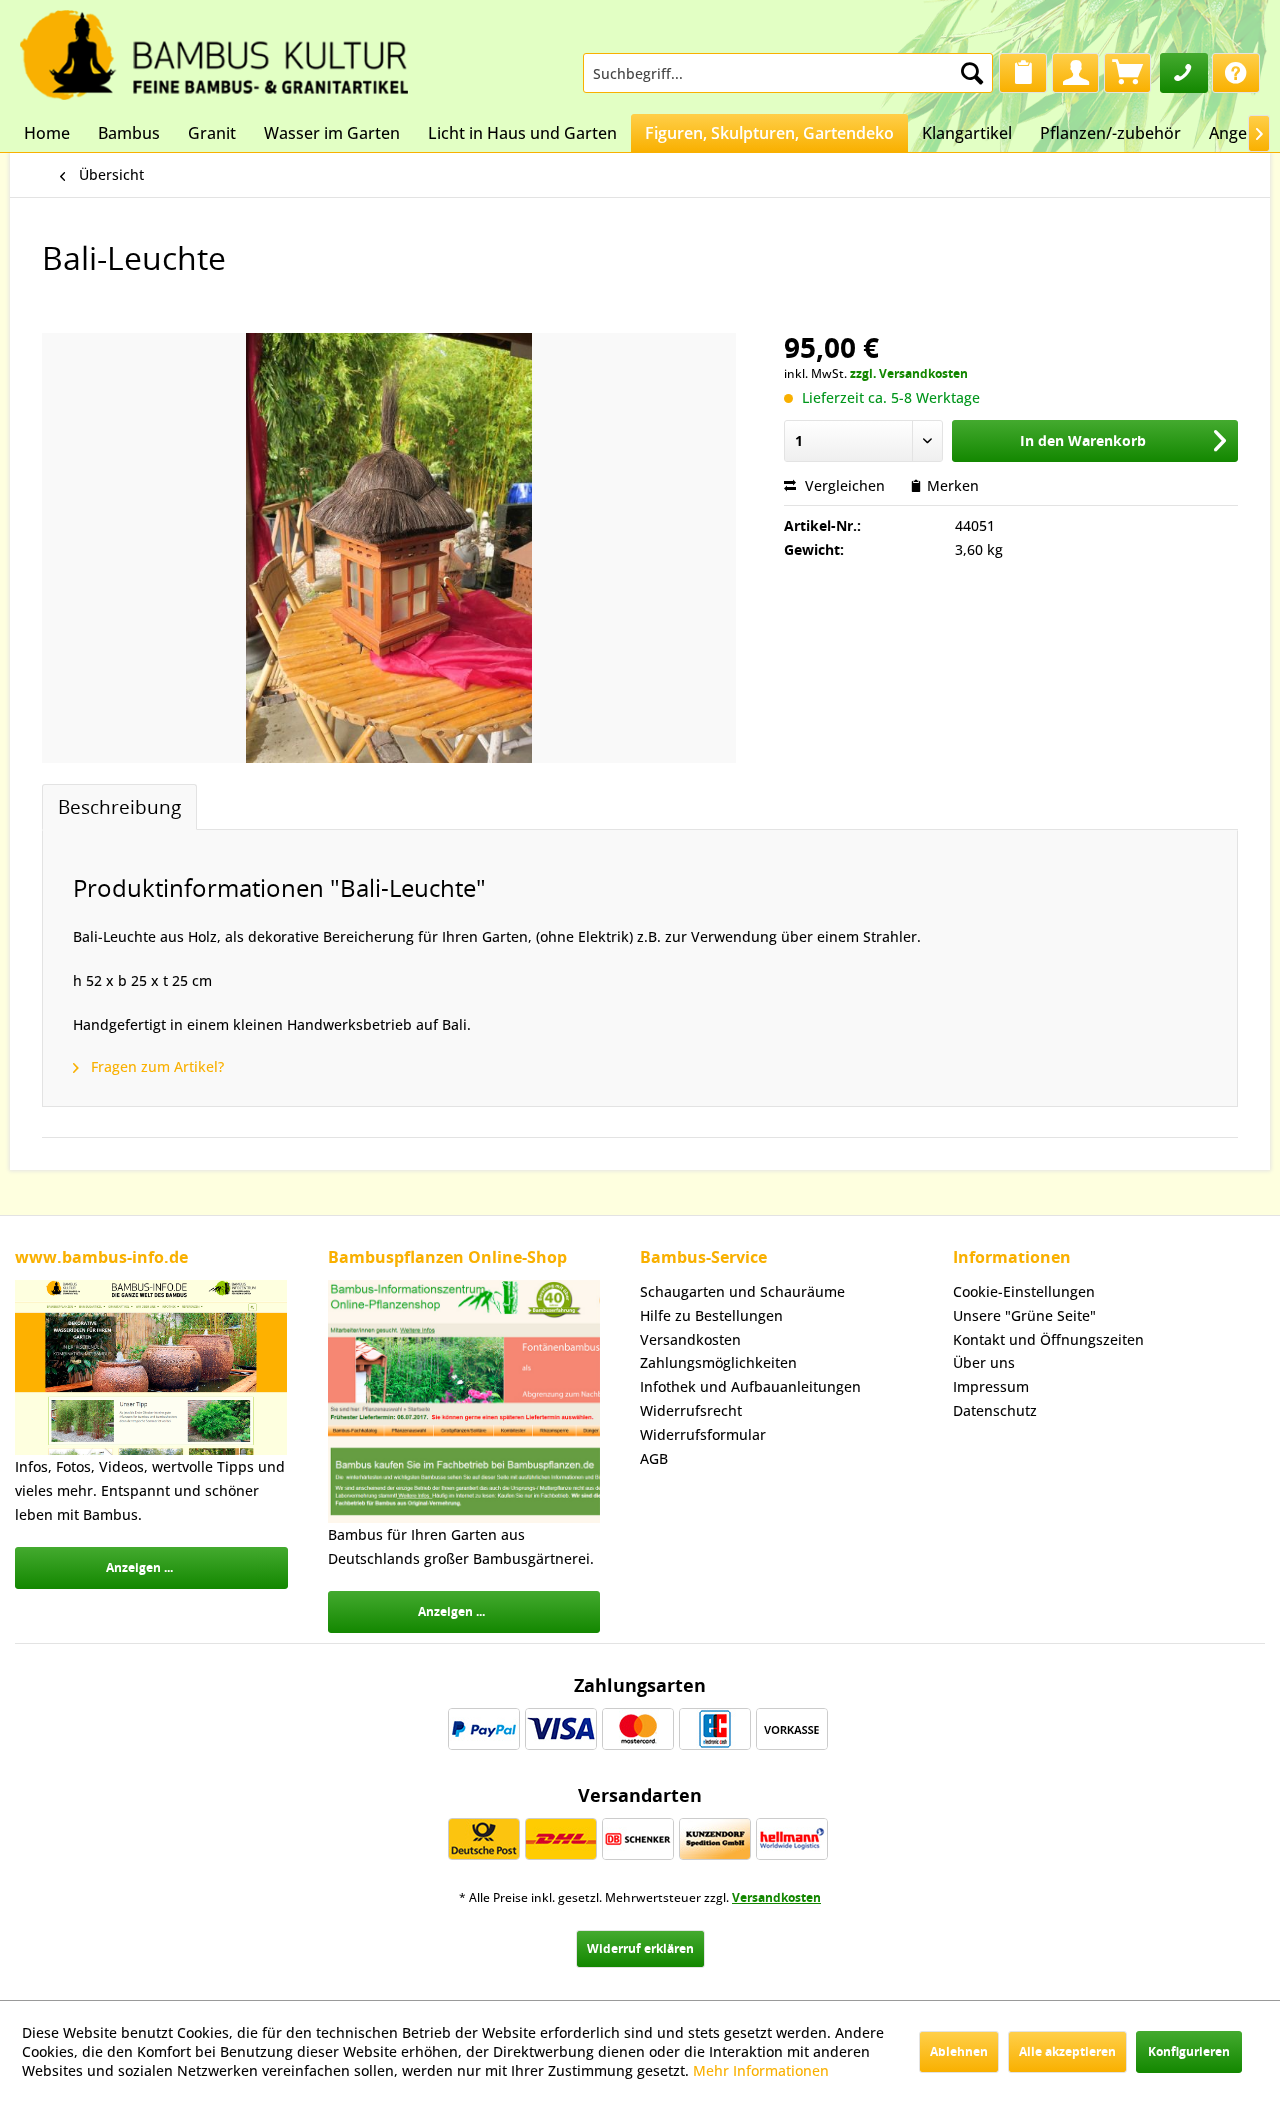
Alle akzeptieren (1067, 2051)
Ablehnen (959, 2051)
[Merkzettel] (1023, 73)
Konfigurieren (1189, 2051)
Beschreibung (119, 806)
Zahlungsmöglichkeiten (718, 1362)
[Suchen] (972, 73)
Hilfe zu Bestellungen (711, 1315)
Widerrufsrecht (691, 1410)
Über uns (984, 1362)
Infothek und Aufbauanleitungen (750, 1386)
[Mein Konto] (1075, 73)
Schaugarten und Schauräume (742, 1291)
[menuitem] (788, 73)
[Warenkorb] (1127, 73)
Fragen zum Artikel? (155, 1066)
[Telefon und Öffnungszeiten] (1184, 73)
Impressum (991, 1386)
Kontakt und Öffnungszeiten (1048, 1339)
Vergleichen (843, 485)
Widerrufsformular (703, 1434)
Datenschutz (995, 1410)
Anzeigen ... (139, 1567)
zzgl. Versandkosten (909, 373)
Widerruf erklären (640, 1948)
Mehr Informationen (761, 2070)
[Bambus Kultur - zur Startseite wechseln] (214, 50)
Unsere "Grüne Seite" (1024, 1315)
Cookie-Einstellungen (1024, 1291)
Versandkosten (690, 1339)
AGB (654, 1458)
